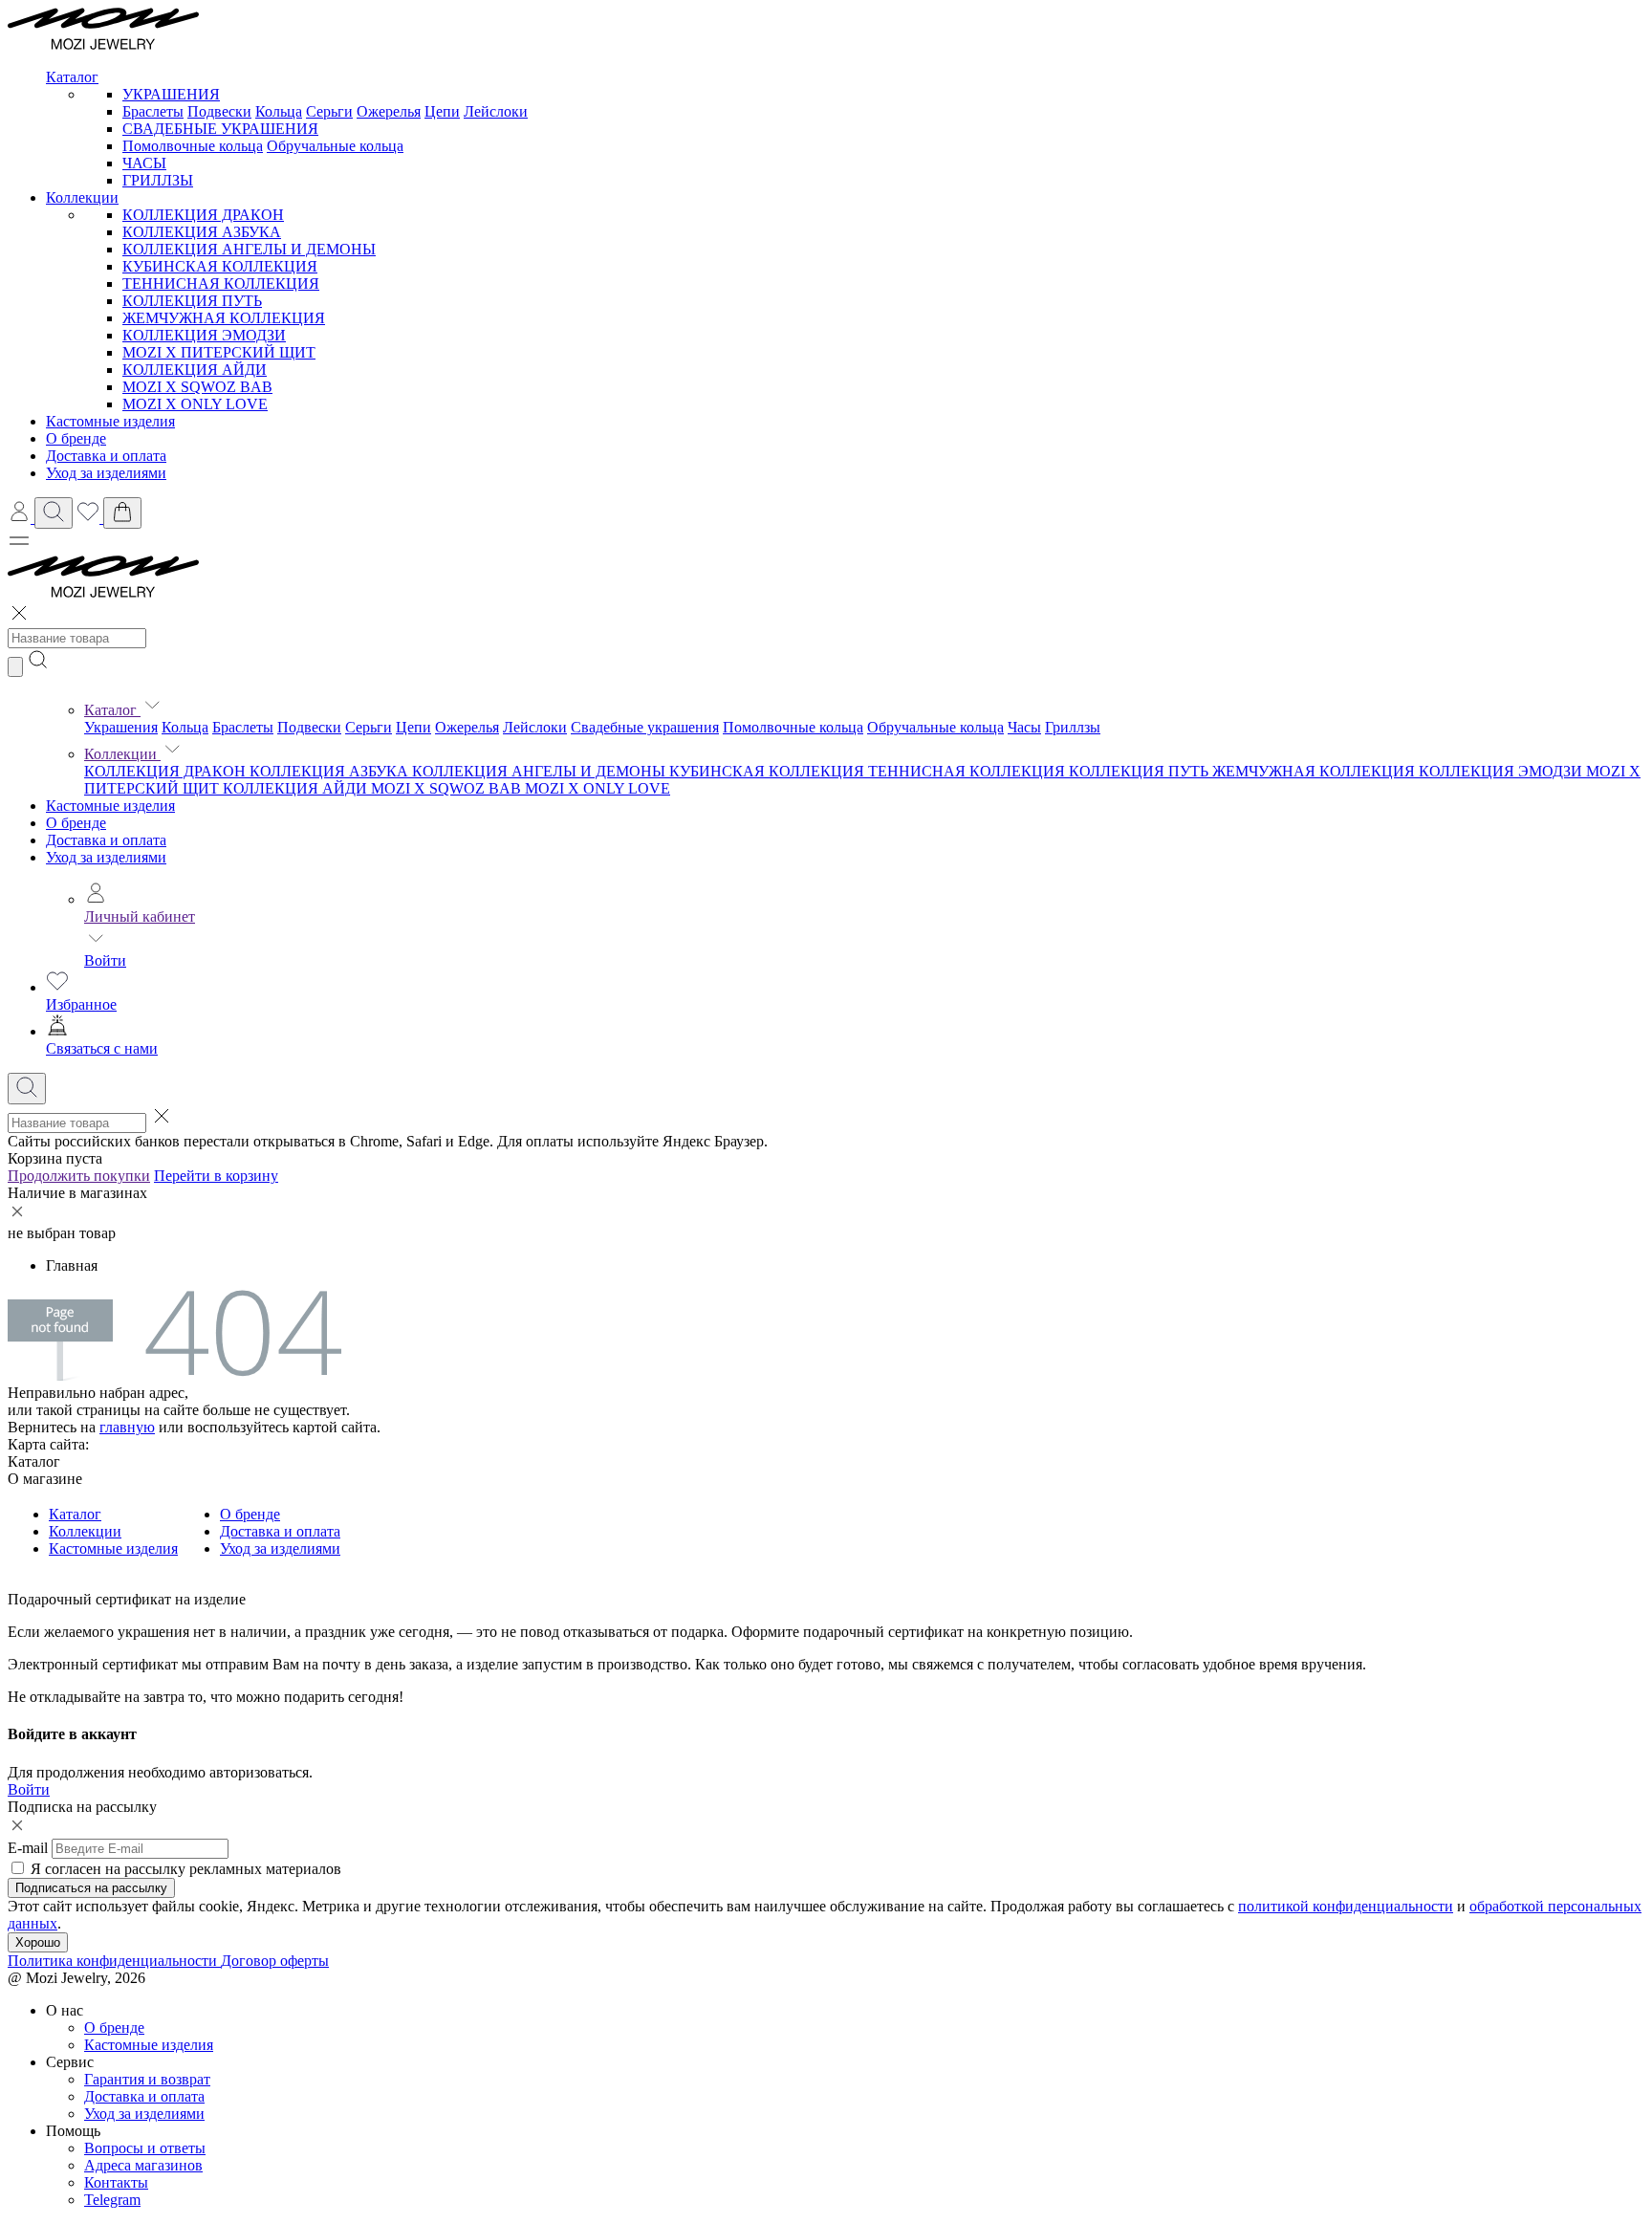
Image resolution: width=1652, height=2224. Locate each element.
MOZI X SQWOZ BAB (197, 387)
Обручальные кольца (335, 146)
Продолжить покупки (79, 1176)
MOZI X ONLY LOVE (195, 404)
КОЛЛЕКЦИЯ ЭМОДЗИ (204, 335)
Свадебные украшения (645, 727)
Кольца (279, 111)
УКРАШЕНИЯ (171, 94)
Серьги (329, 111)
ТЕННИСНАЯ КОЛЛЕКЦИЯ (221, 283)
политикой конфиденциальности (1346, 1906)
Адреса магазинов (143, 2165)
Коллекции (122, 754)
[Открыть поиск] (54, 513)
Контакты (116, 2182)
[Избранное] (90, 518)
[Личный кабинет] (21, 518)
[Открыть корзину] (122, 513)
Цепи (442, 111)
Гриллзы (1073, 727)
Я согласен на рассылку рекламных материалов (186, 1869)
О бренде (76, 823)
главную (127, 1427)
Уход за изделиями (106, 857)
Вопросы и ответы (145, 2148)
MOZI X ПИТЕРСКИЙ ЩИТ (219, 352)
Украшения (121, 727)
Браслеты (153, 111)
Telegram (112, 2200)
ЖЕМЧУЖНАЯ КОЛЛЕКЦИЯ (224, 318)
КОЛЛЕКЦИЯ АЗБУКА (202, 232)
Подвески (219, 111)
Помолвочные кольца (193, 146)
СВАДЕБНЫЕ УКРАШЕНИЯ (220, 129)
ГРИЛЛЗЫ (158, 180)
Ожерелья (389, 111)
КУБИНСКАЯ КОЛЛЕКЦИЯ (220, 266)
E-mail (28, 1848)
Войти (105, 960)
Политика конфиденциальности (114, 1961)
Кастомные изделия (110, 806)
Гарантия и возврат (147, 2079)
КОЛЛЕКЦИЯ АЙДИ (195, 370)
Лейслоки (496, 111)
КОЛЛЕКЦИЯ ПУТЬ (192, 301)
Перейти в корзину (216, 1176)
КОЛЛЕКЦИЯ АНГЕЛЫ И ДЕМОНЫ (249, 249)
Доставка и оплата (106, 840)
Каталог (112, 710)
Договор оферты (275, 1961)
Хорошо (38, 1942)
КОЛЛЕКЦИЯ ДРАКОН (203, 215)
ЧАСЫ (144, 163)
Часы (1024, 727)
